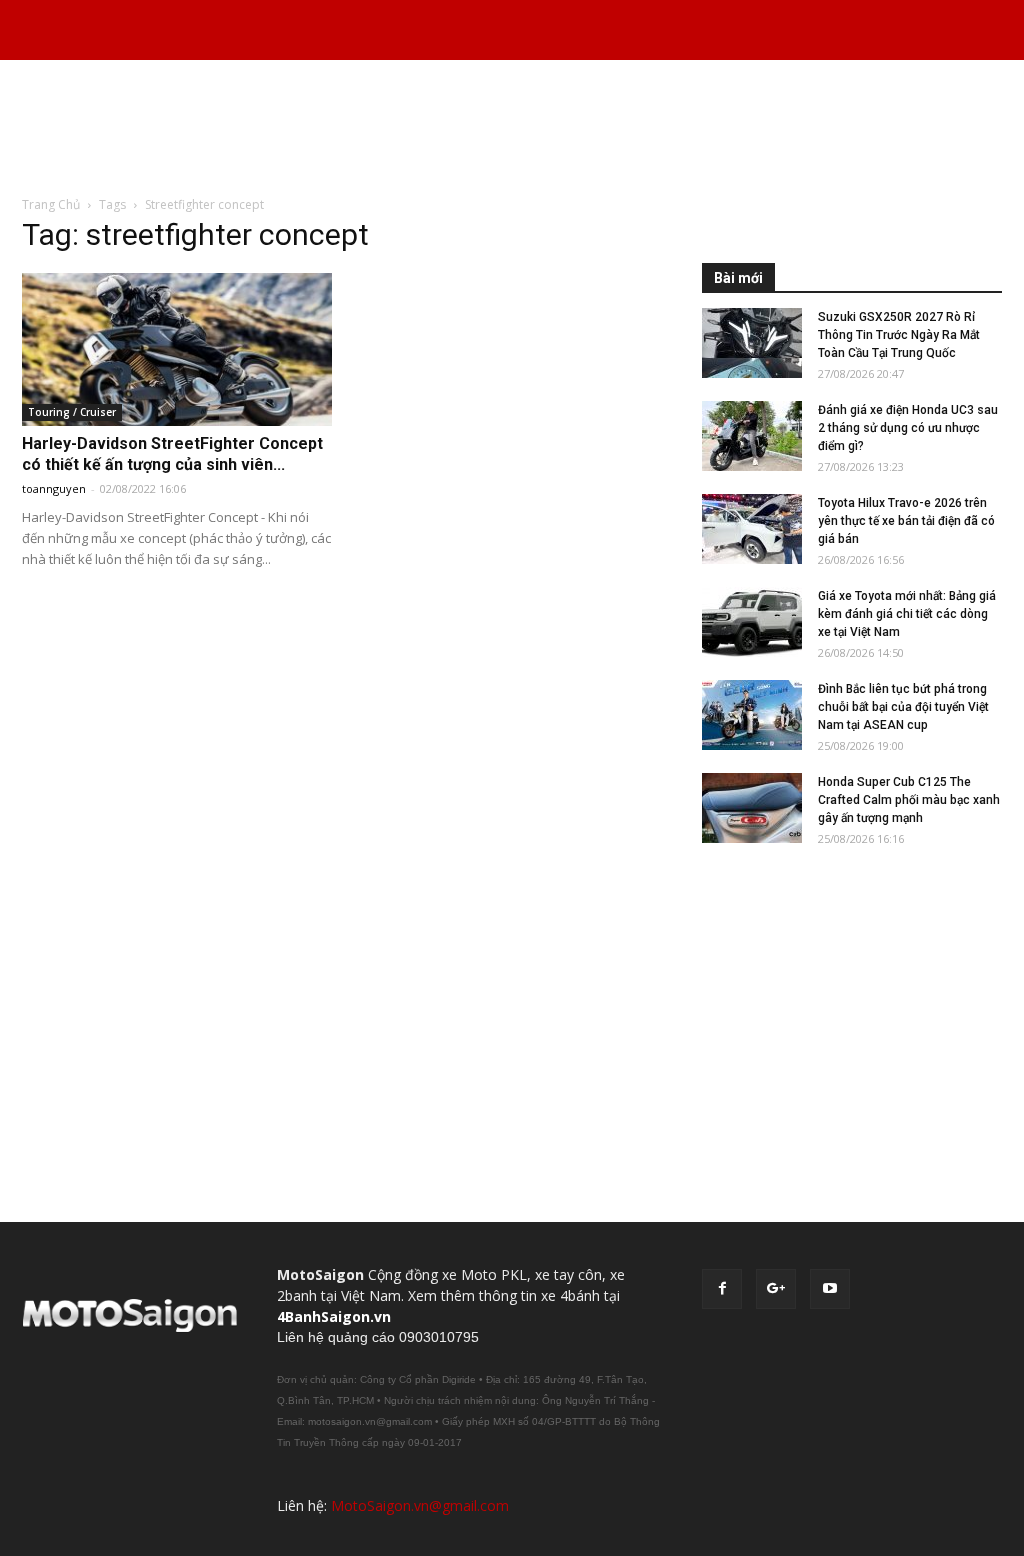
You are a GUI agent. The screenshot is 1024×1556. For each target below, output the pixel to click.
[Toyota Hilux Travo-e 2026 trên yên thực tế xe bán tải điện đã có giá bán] (752, 529)
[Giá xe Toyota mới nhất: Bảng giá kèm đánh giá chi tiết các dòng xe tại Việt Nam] (752, 622)
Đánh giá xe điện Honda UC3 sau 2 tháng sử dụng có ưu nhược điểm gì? (908, 428)
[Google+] (776, 1289)
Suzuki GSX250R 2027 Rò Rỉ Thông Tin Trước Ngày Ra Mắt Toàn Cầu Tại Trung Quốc (899, 335)
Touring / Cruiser (72, 412)
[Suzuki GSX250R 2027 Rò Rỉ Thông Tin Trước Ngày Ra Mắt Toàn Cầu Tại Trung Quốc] (752, 343)
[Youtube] (830, 1289)
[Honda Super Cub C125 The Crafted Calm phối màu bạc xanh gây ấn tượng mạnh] (752, 808)
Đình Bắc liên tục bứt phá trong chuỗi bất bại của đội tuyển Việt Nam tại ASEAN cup (903, 707)
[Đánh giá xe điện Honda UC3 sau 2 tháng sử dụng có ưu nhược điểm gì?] (752, 436)
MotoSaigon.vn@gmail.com (420, 1505)
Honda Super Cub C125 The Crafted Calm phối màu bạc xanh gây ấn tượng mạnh (909, 800)
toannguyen (54, 488)
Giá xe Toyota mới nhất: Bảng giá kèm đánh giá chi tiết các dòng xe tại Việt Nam (907, 614)
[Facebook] (722, 1289)
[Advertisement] (512, 129)
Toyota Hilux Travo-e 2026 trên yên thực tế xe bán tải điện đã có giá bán (906, 521)
